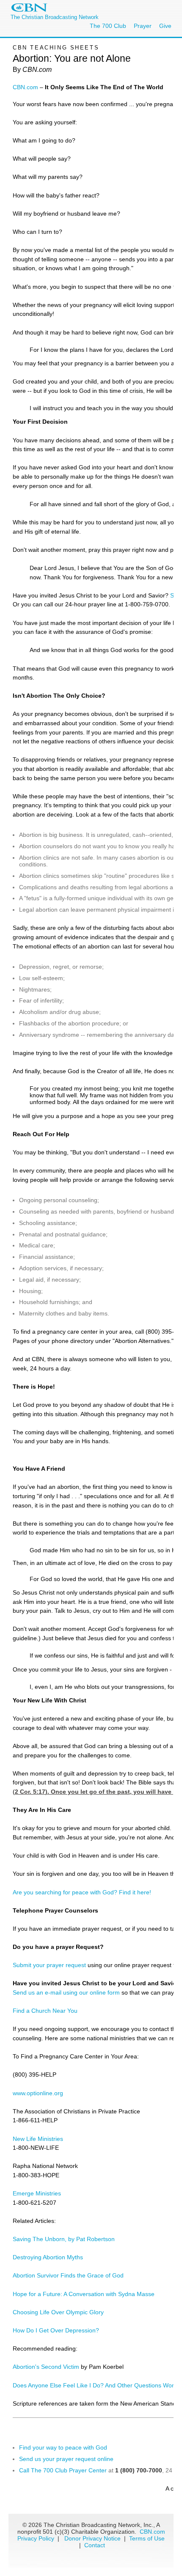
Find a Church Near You (45, 2011)
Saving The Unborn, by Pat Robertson (64, 2239)
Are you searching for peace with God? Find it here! (82, 1892)
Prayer (143, 26)
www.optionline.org (38, 2093)
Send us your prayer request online (66, 2459)
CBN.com (25, 87)
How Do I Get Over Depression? (56, 2330)
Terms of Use (147, 2538)
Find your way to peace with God (63, 2447)
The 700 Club (108, 26)
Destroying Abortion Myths (48, 2257)
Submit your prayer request (49, 1965)
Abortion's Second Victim (46, 2367)
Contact (95, 2545)
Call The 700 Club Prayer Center (63, 2470)
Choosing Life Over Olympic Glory (58, 2312)
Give (165, 26)
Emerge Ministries (37, 2193)
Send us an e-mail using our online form (66, 1992)
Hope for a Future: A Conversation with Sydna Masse (84, 2294)
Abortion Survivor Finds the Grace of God (68, 2275)
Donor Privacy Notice (92, 2538)
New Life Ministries (38, 2139)
